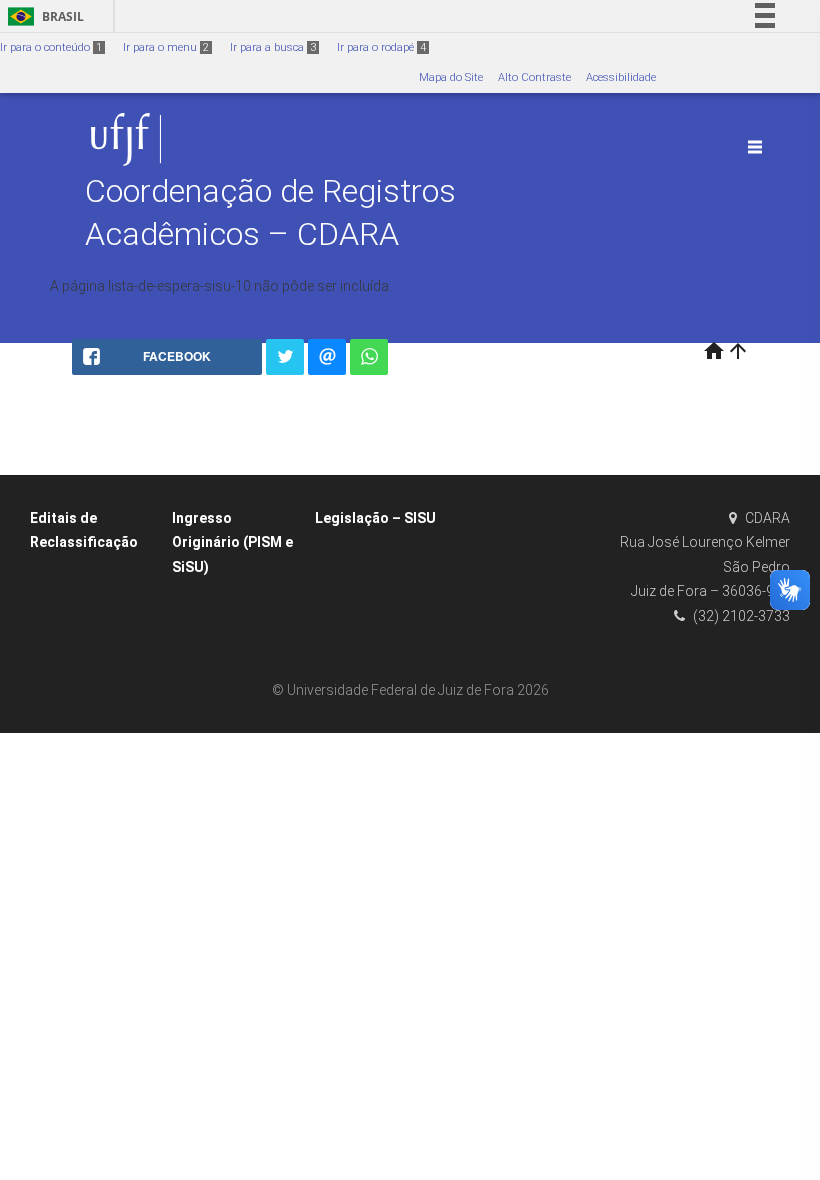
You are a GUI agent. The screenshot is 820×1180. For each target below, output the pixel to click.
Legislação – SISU (375, 518)
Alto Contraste (534, 77)
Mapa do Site (451, 77)
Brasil (42, 16)
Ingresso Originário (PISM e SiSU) (232, 542)
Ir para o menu (166, 47)
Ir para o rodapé (381, 47)
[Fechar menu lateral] (755, 147)
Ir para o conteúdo (51, 47)
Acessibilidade (621, 77)
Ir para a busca (273, 47)
